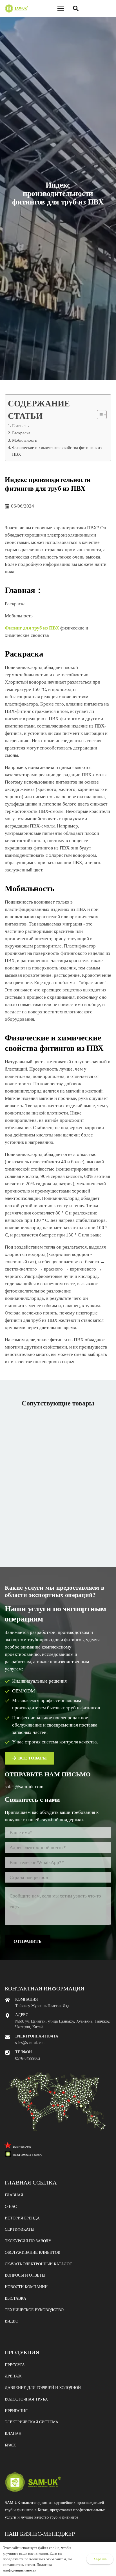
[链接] (16, 8)
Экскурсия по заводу (28, 2241)
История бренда (22, 2218)
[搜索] (76, 8)
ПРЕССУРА (15, 2365)
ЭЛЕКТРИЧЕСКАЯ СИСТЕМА (32, 2422)
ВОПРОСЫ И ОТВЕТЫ (25, 2275)
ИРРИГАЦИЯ (16, 2411)
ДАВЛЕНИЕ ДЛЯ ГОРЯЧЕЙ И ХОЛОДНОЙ (43, 2388)
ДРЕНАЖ (13, 2376)
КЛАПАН (13, 2434)
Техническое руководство (34, 2310)
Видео (12, 2321)
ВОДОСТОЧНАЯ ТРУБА (26, 2399)
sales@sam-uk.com (24, 1787)
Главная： (21, 425)
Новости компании (26, 2287)
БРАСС (11, 2445)
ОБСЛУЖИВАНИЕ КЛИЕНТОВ (33, 2253)
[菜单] (61, 8)
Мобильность (24, 440)
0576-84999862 (28, 2058)
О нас (11, 2207)
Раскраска (21, 433)
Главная (14, 2195)
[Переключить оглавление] (99, 415)
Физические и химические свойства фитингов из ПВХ (57, 451)
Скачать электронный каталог (38, 2264)
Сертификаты (20, 2229)
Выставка (15, 2298)
